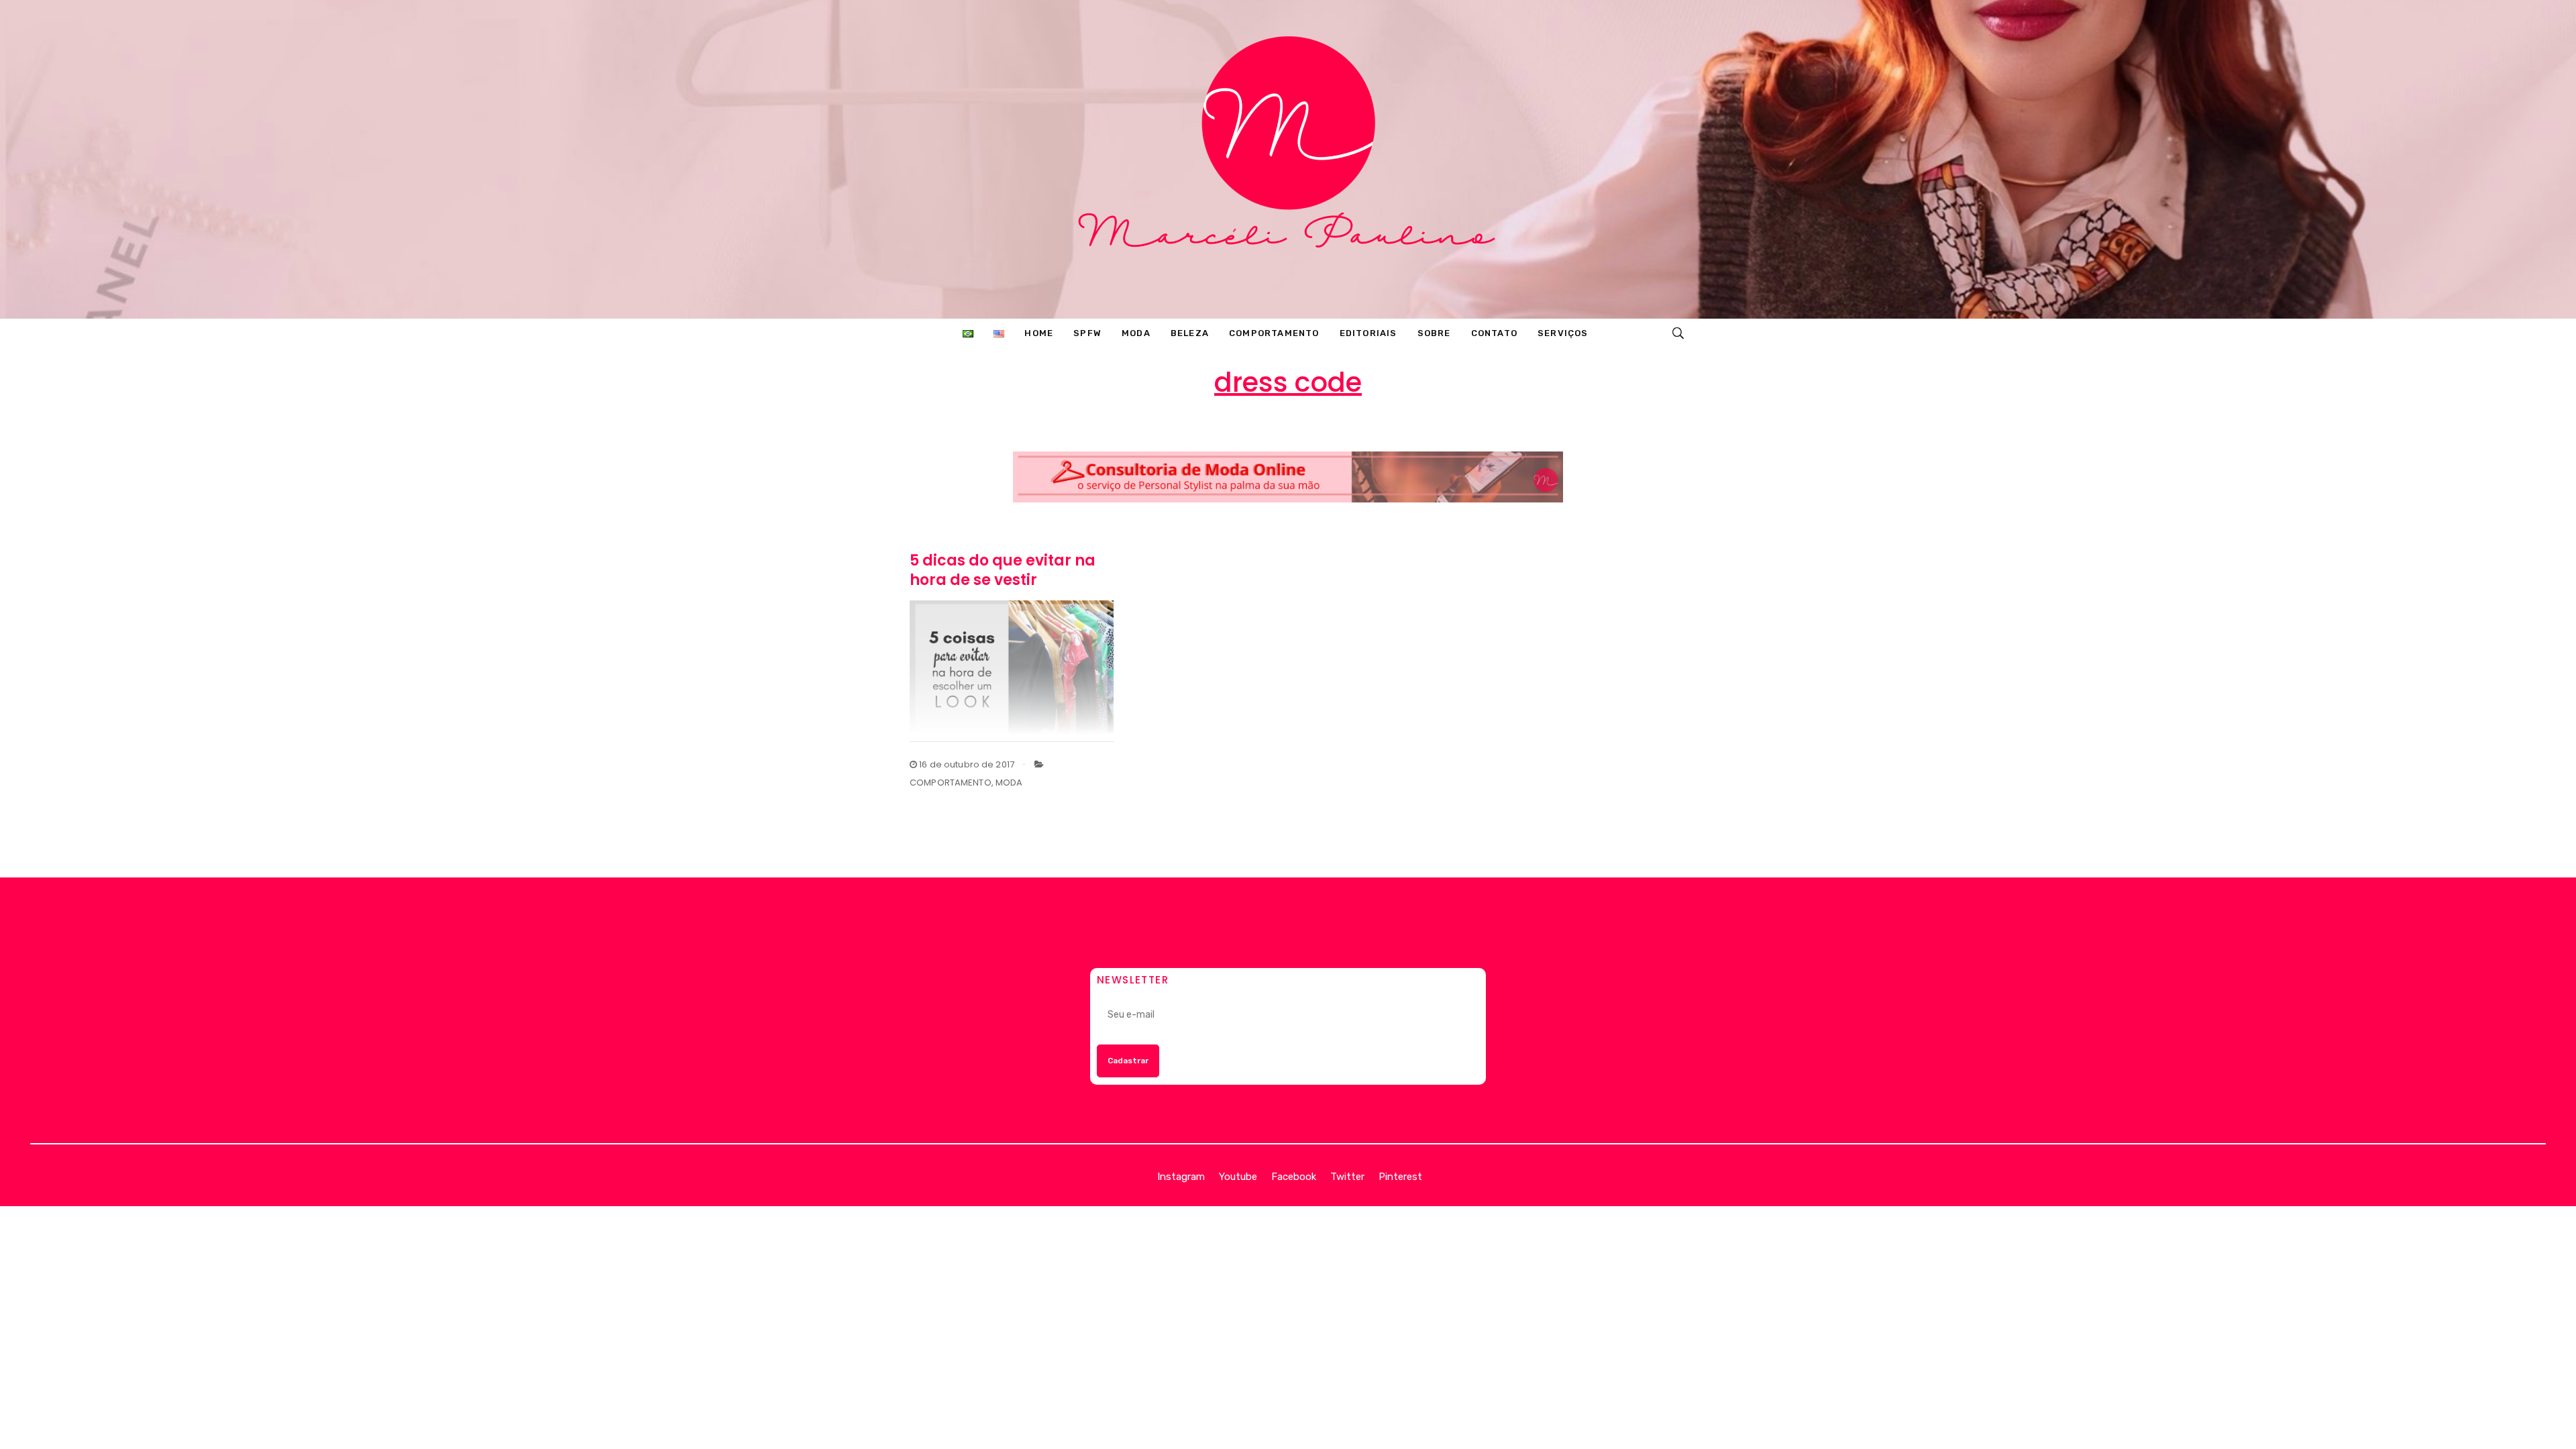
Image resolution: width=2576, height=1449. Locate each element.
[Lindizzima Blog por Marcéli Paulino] (1288, 159)
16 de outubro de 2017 (966, 764)
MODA (1009, 783)
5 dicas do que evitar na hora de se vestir (1003, 570)
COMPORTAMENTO (951, 783)
